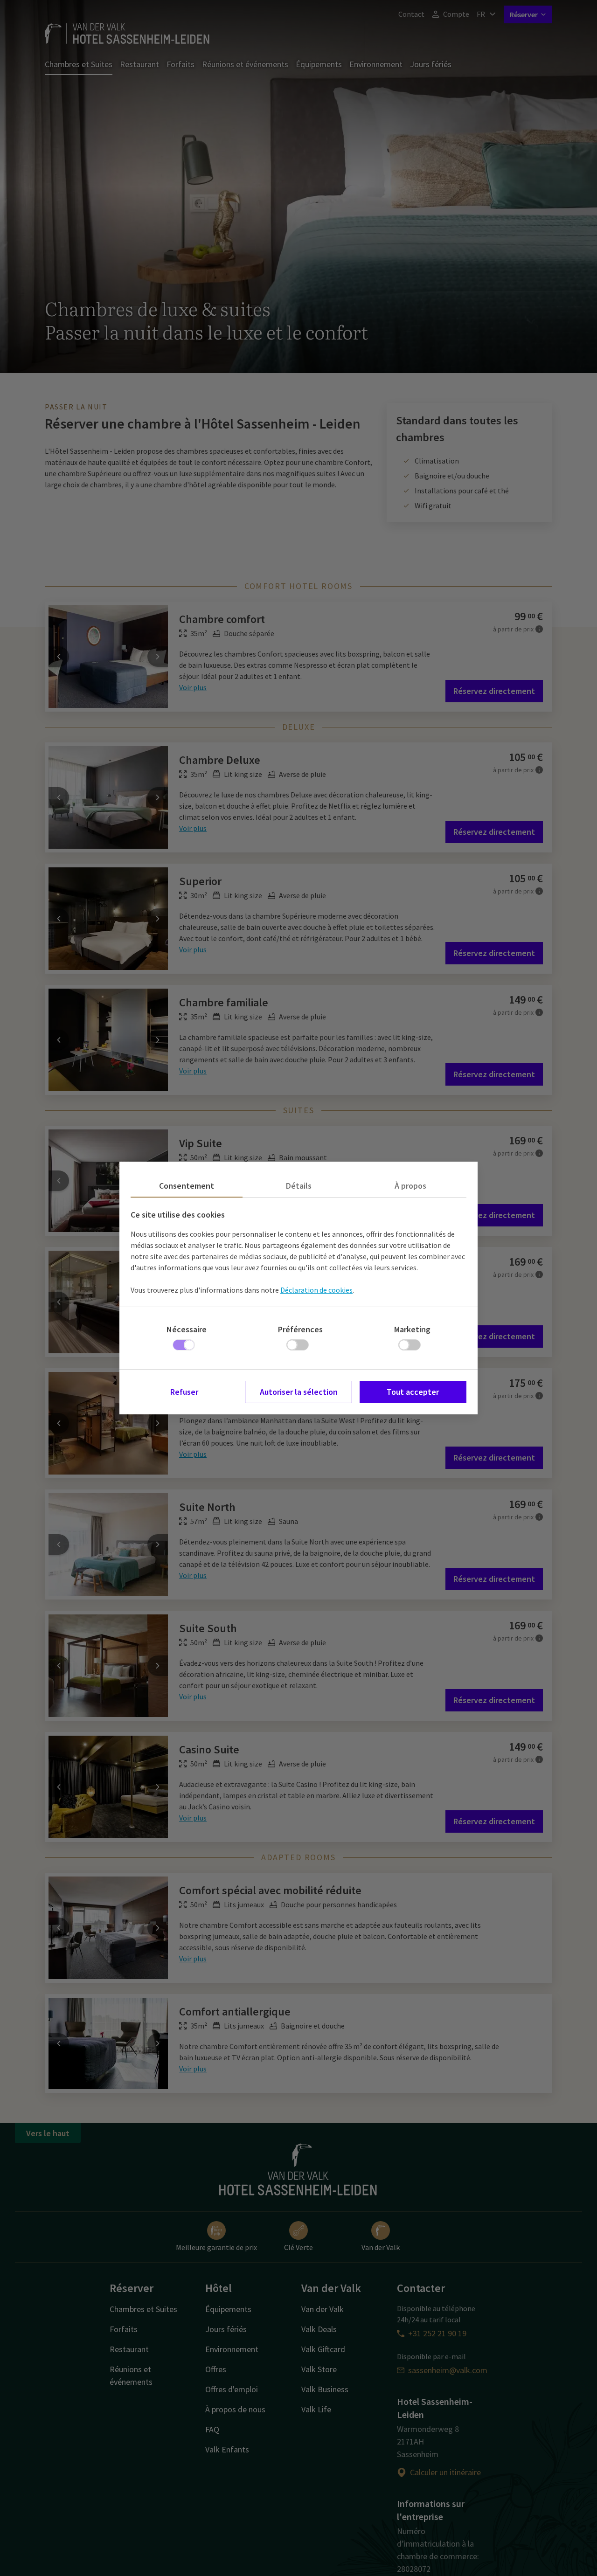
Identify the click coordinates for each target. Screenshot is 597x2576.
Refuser (184, 1392)
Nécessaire (187, 1329)
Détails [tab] (299, 1186)
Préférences (300, 1329)
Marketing (412, 1329)
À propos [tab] (410, 1186)
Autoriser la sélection (299, 1392)
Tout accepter (413, 1392)
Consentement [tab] (187, 1186)
